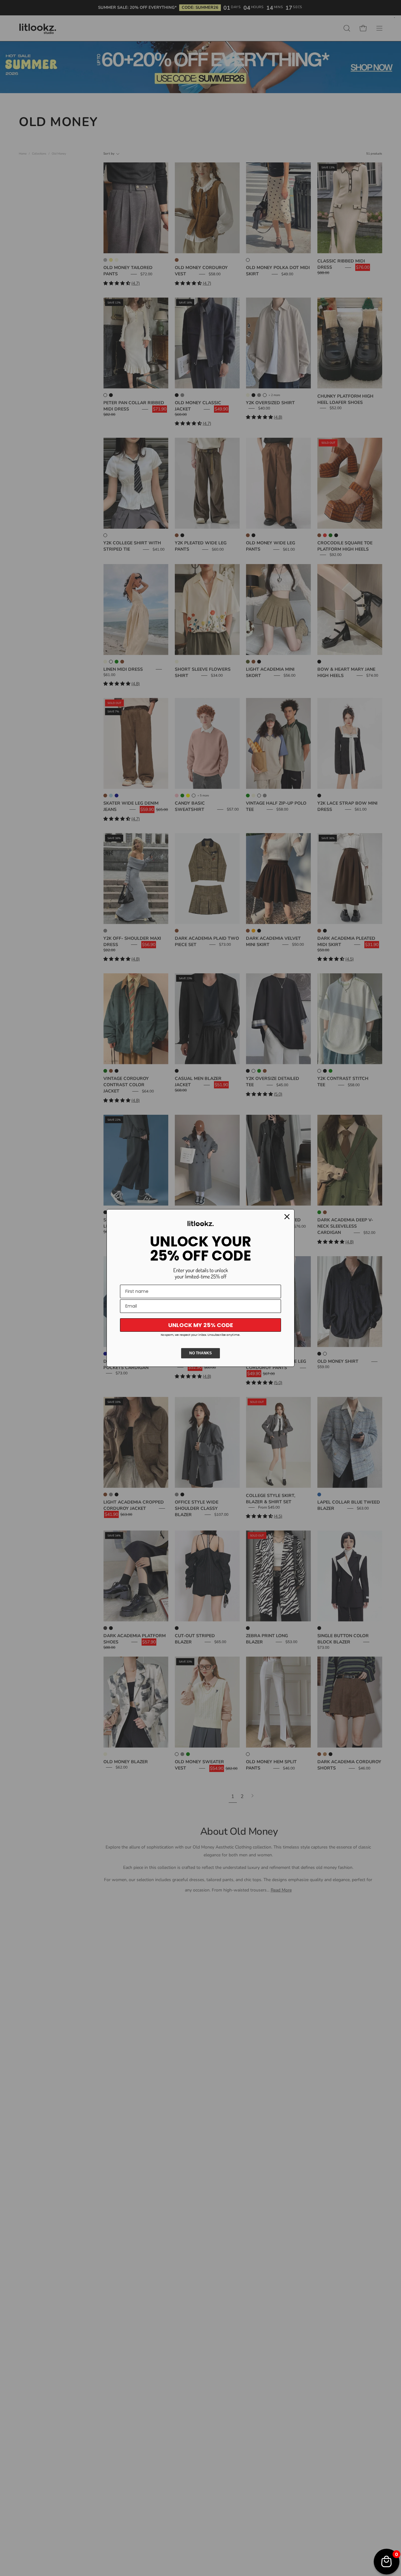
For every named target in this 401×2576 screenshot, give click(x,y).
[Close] (287, 1217)
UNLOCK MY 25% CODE (201, 1325)
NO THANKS (200, 1353)
